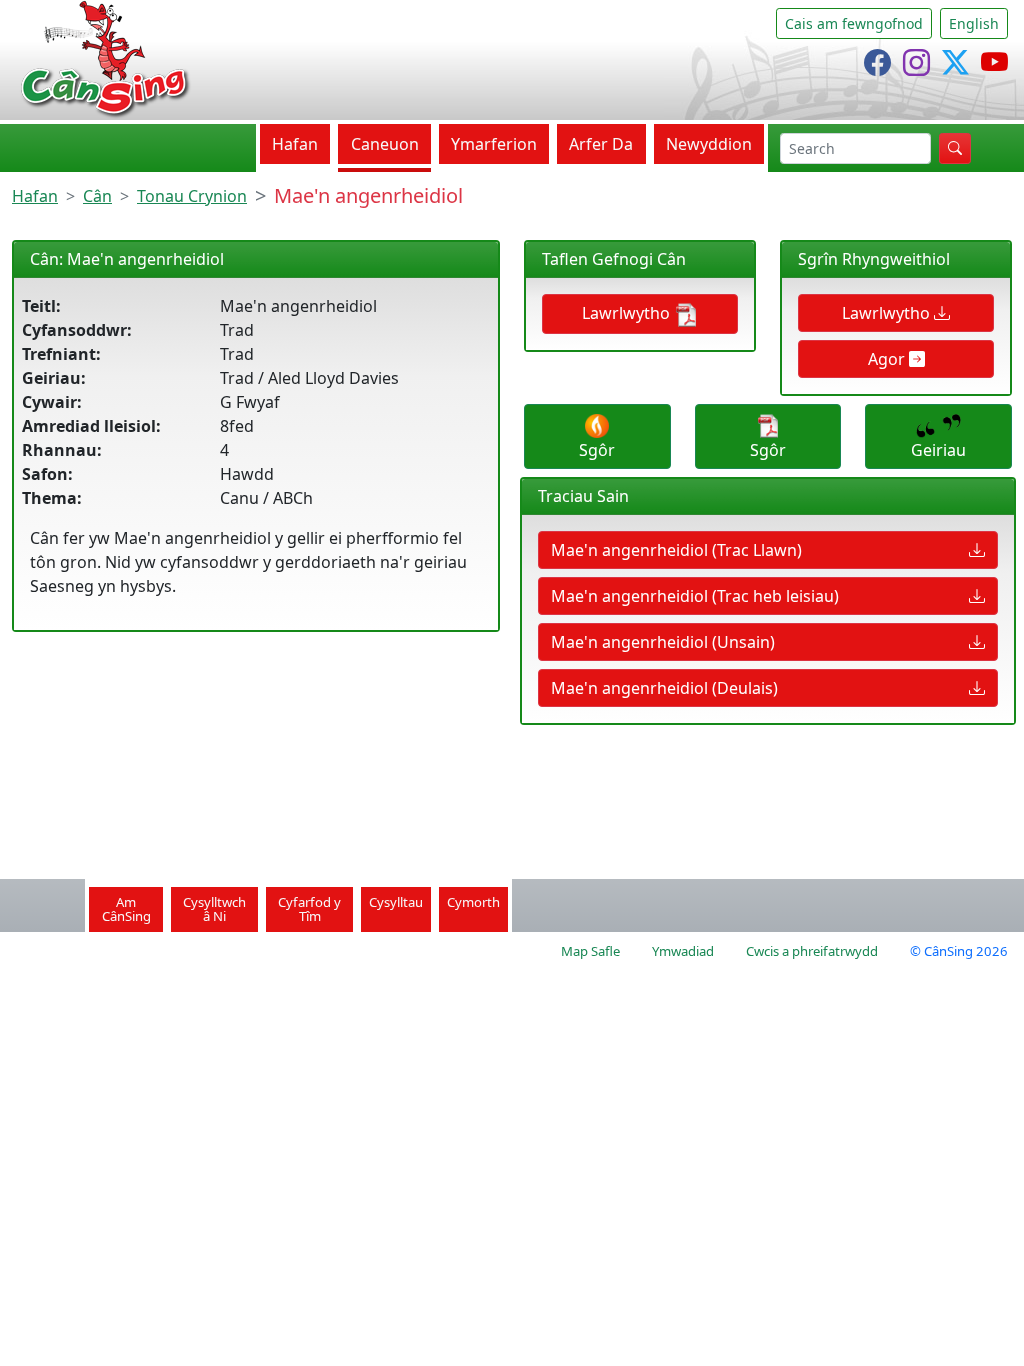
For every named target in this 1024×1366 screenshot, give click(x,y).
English (974, 23)
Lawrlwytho (628, 313)
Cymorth (473, 902)
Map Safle (590, 951)
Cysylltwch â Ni (214, 909)
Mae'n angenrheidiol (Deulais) (664, 688)
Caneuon (385, 144)
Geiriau (938, 450)
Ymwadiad (683, 951)
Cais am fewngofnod (854, 23)
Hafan (295, 144)
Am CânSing (126, 909)
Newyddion (709, 144)
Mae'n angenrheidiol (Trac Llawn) (676, 550)
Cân (97, 196)
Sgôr (597, 450)
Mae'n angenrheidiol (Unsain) (663, 642)
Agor (888, 359)
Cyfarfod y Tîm (309, 909)
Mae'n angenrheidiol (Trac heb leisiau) (695, 596)
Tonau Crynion (192, 196)
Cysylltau (396, 902)
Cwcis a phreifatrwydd (812, 951)
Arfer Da (601, 144)
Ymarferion (494, 144)
